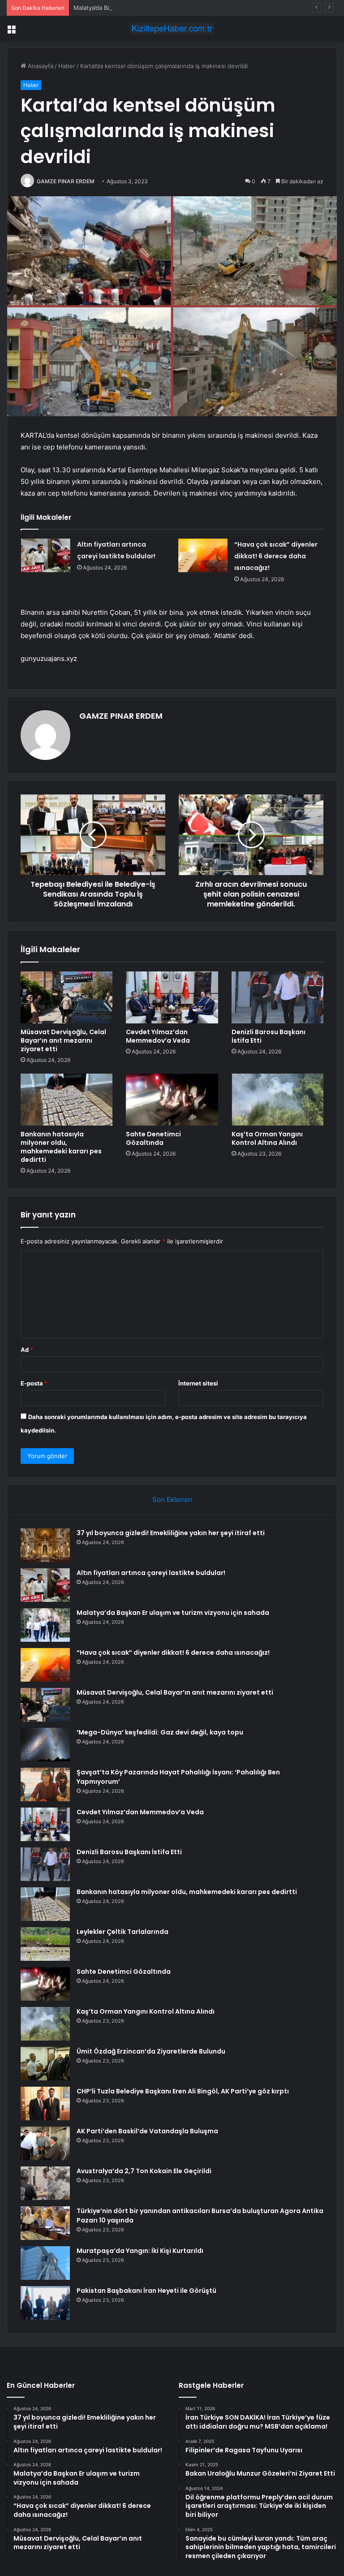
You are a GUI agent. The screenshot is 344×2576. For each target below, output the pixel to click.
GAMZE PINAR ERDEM (66, 181)
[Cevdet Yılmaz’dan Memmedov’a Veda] (172, 997)
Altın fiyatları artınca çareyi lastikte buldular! (151, 1573)
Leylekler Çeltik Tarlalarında (123, 1932)
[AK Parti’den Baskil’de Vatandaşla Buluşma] (45, 2143)
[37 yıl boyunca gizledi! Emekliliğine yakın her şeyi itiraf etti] (45, 1545)
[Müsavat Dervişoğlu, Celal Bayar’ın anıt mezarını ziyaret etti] (67, 997)
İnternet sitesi (198, 1383)
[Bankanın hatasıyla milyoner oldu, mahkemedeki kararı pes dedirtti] (67, 1100)
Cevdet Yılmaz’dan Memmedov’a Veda (158, 1036)
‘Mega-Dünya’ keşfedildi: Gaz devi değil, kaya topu (160, 1732)
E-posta (34, 1383)
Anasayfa (40, 66)
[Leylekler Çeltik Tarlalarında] (45, 1944)
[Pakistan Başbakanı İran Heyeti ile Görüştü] (45, 2303)
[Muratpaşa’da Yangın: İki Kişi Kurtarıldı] (45, 2263)
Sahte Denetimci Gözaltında (153, 1138)
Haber (67, 66)
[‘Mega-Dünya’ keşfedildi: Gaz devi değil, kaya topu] (45, 1745)
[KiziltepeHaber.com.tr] (172, 28)
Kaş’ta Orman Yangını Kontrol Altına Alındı (267, 1138)
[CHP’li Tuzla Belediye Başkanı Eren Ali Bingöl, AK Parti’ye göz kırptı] (45, 2104)
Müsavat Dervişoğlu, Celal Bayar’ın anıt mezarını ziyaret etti (63, 1040)
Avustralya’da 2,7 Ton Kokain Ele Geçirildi (144, 2171)
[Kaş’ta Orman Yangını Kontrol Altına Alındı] (277, 1100)
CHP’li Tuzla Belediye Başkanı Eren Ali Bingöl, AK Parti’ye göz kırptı (183, 2091)
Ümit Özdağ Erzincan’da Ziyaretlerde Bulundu (151, 2051)
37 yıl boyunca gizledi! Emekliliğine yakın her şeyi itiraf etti (171, 1533)
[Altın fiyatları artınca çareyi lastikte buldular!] (46, 555)
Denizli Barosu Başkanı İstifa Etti (269, 1036)
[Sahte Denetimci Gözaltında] (172, 1100)
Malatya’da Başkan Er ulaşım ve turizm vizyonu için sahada (154, 8)
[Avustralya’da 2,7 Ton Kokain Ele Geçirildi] (45, 2183)
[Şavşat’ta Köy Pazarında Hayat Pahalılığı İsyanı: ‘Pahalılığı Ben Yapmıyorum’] (45, 1784)
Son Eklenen (172, 1499)
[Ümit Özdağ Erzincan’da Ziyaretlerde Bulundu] (45, 2064)
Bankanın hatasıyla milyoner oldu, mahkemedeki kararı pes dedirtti (61, 1147)
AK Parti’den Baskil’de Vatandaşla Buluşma (147, 2131)
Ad (27, 1350)
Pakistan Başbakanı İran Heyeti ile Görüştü (146, 2291)
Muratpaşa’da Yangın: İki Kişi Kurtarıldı (140, 2251)
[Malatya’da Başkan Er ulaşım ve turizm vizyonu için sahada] (45, 1625)
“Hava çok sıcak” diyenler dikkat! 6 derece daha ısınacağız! (276, 556)
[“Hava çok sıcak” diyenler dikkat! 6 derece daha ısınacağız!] (203, 555)
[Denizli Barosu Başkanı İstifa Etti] (277, 997)
